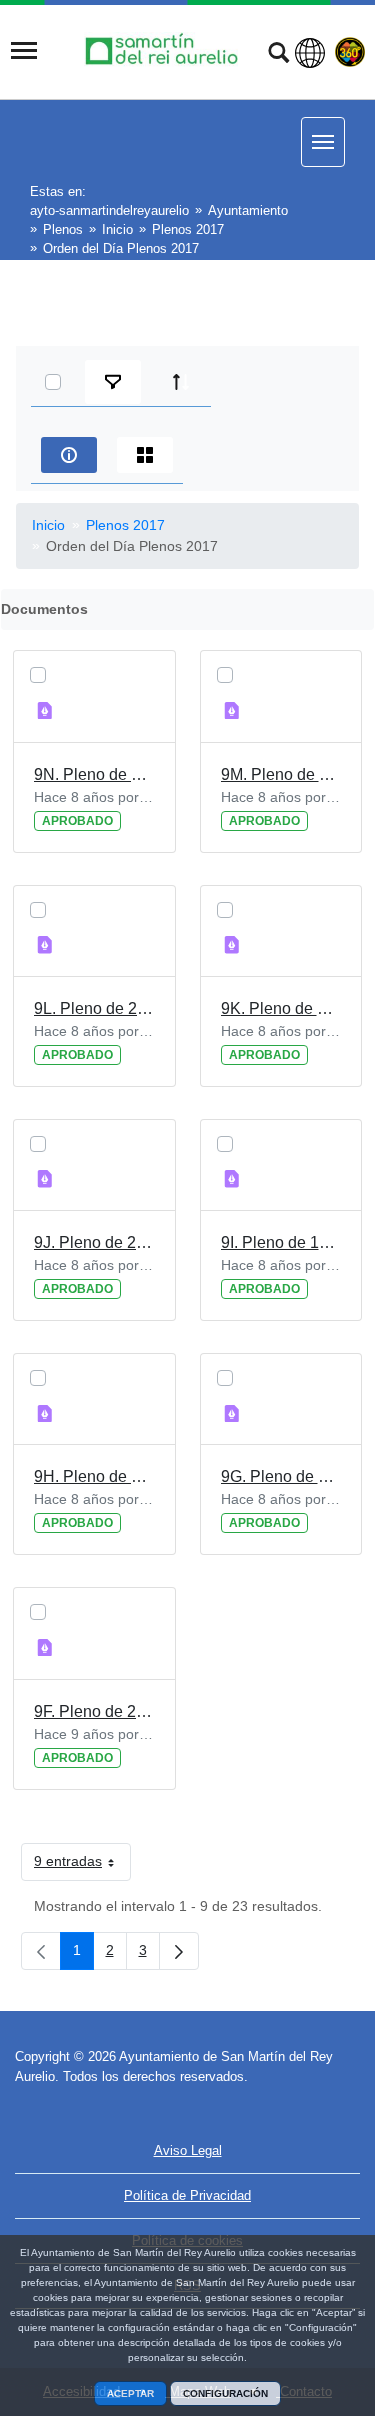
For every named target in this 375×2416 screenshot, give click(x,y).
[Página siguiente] (179, 1951)
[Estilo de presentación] (145, 455)
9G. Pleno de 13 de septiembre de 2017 (281, 1476)
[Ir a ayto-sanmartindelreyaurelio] (164, 50)
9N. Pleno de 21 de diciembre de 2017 (94, 774)
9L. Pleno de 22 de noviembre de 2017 (94, 1008)
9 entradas (82, 1865)
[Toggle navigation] (24, 51)
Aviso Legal (188, 2150)
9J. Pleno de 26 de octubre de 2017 (94, 1242)
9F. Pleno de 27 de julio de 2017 (94, 1711)
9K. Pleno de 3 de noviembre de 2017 (281, 1008)
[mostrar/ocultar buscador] (278, 55)
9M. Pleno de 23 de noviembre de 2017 (281, 774)
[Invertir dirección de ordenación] (181, 382)
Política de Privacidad (187, 2195)
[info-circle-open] (69, 455)
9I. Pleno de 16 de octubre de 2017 (281, 1242)
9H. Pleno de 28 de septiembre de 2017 (94, 1476)
